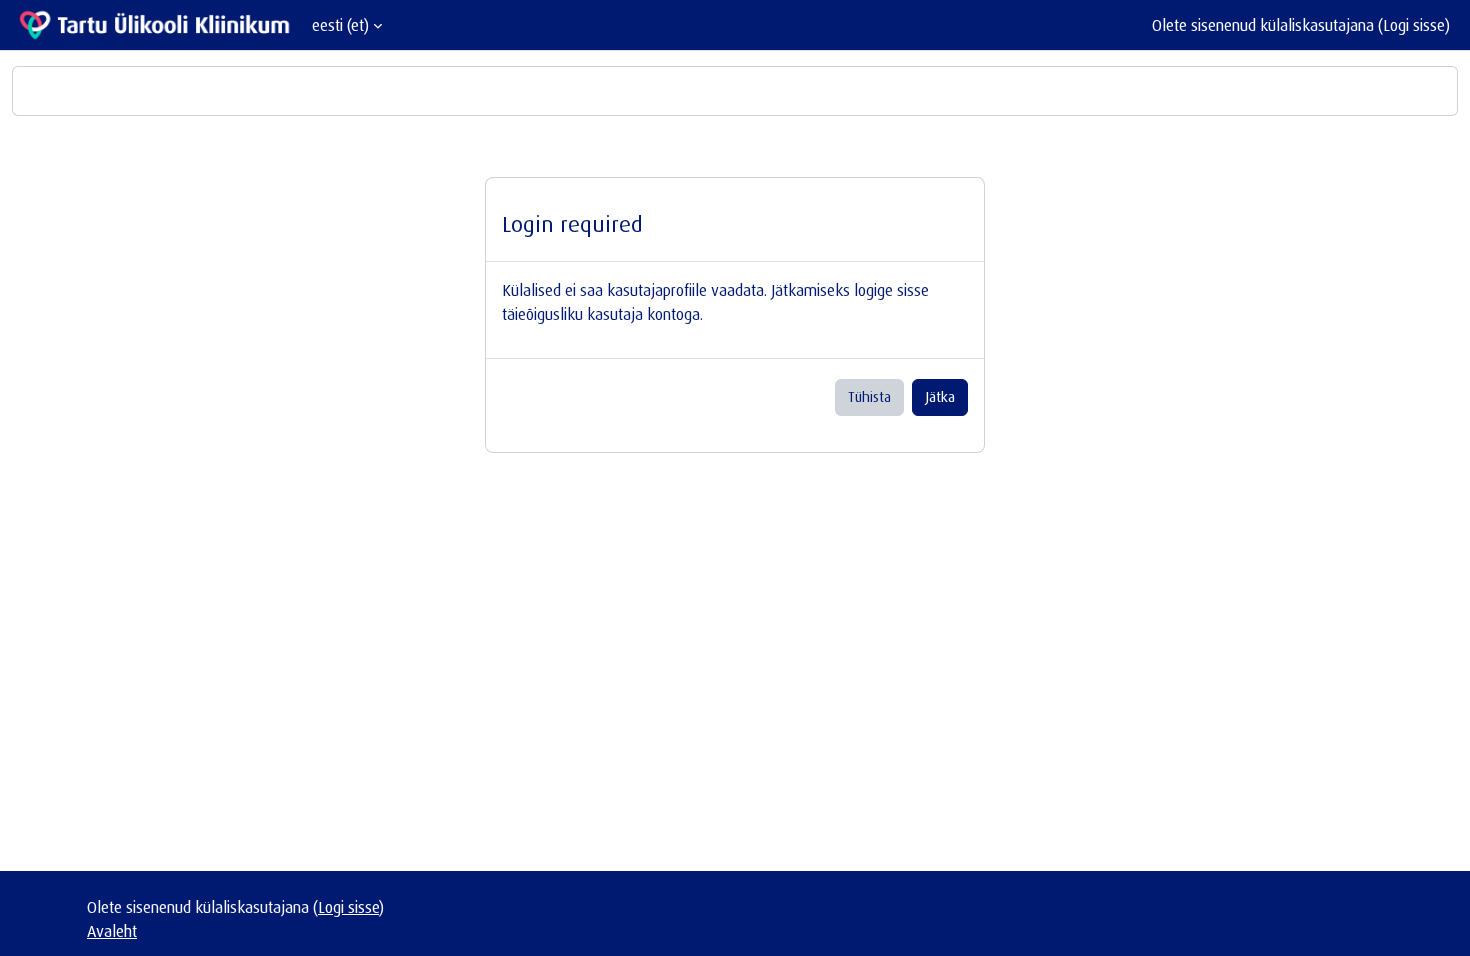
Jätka (940, 396)
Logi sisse (1414, 25)
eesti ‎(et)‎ (340, 25)
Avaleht (112, 931)
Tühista (869, 396)
